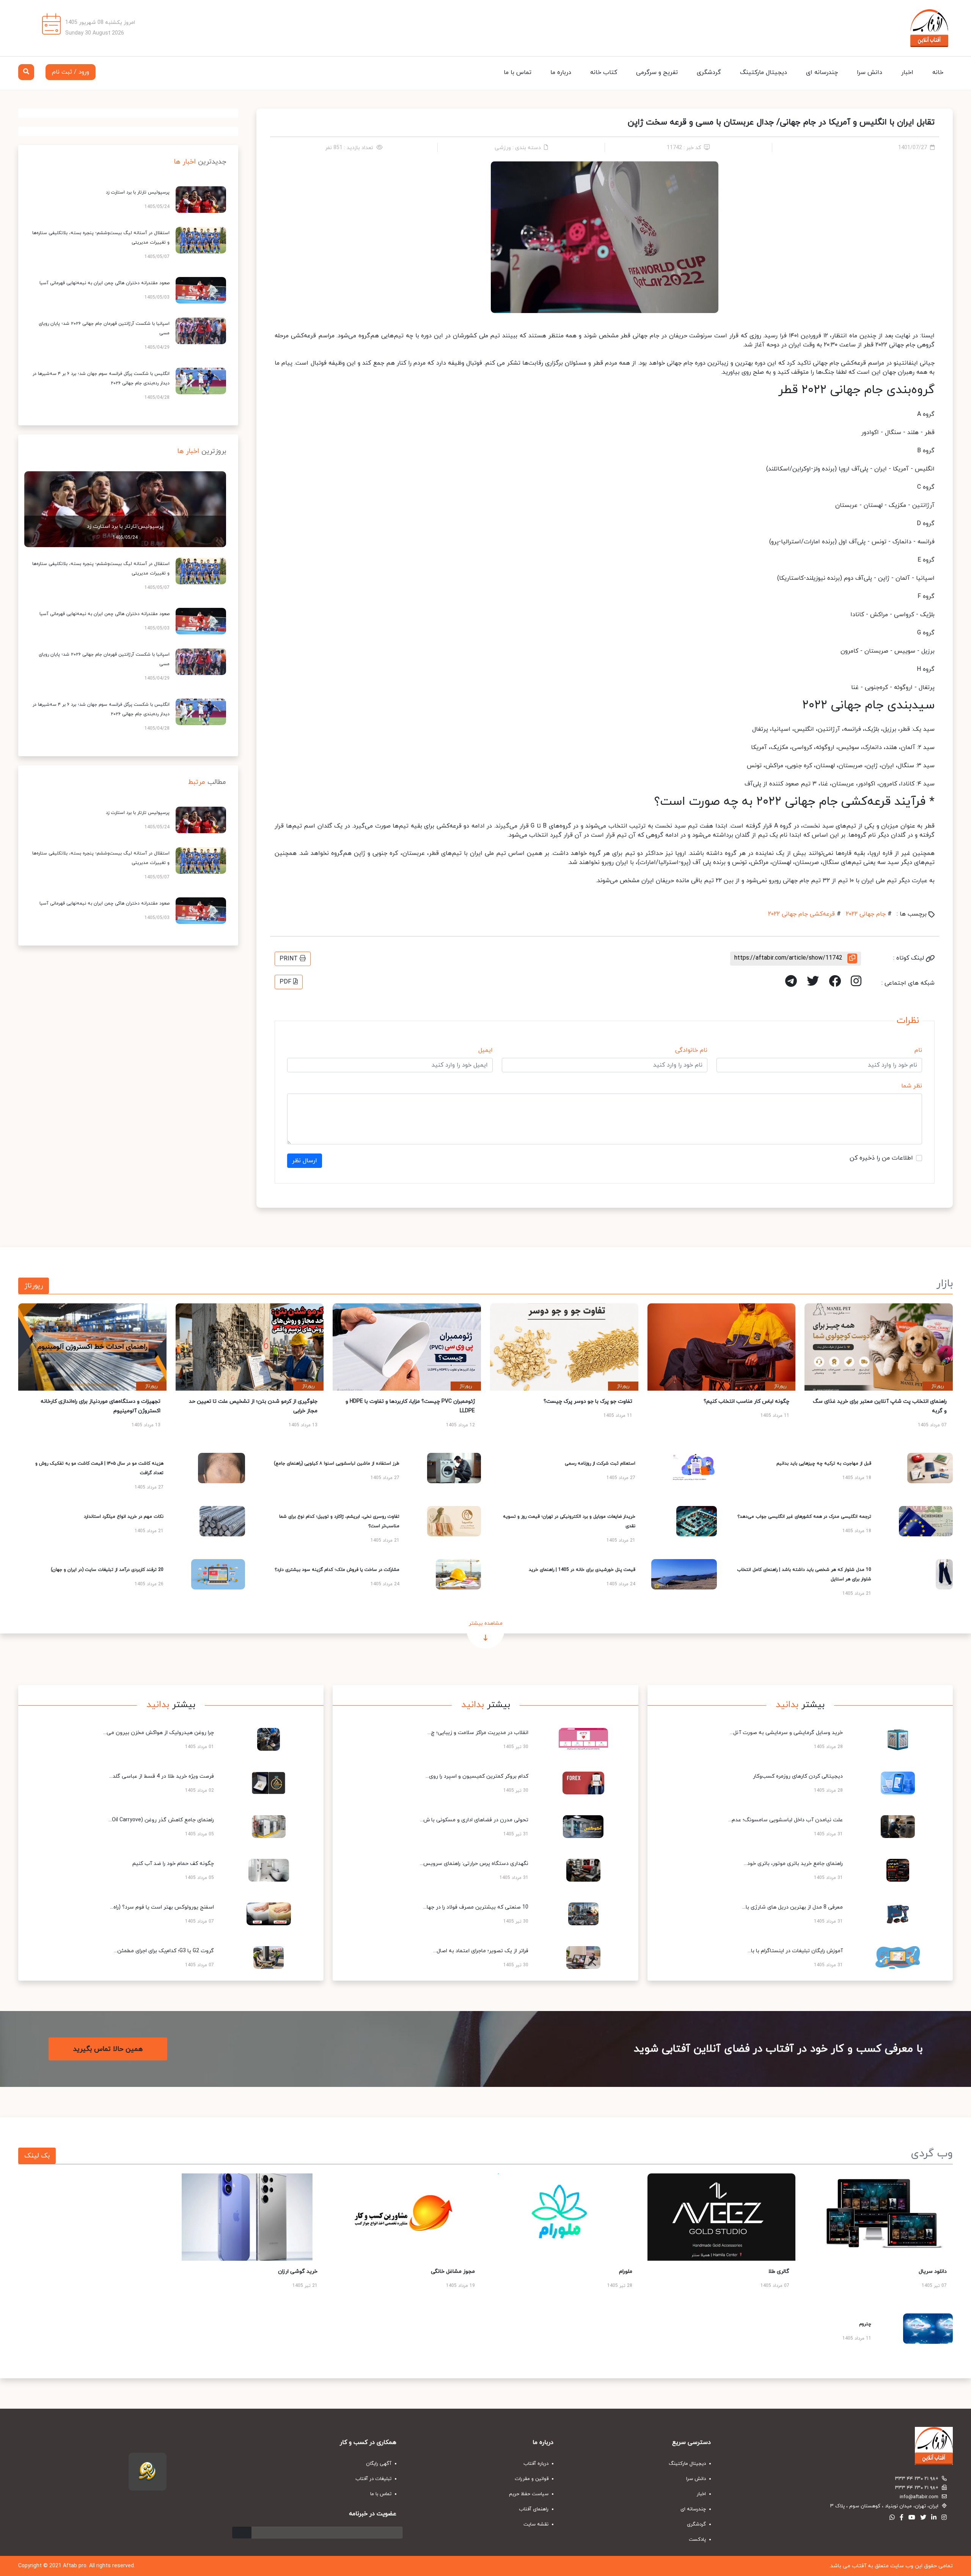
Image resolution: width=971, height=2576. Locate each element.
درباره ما (561, 72)
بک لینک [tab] (37, 2156)
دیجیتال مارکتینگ (764, 72)
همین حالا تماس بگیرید (108, 2049)
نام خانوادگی (691, 1050)
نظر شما (912, 1086)
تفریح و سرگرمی (657, 72)
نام (918, 1050)
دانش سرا (870, 72)
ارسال (242, 2533)
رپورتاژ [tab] (34, 1286)
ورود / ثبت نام (71, 72)
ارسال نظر (305, 1161)
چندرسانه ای (822, 72)
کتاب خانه (604, 72)
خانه (938, 72)
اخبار (907, 72)
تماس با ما (518, 72)
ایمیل (485, 1050)
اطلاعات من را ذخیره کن (881, 1158)
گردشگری (709, 72)
